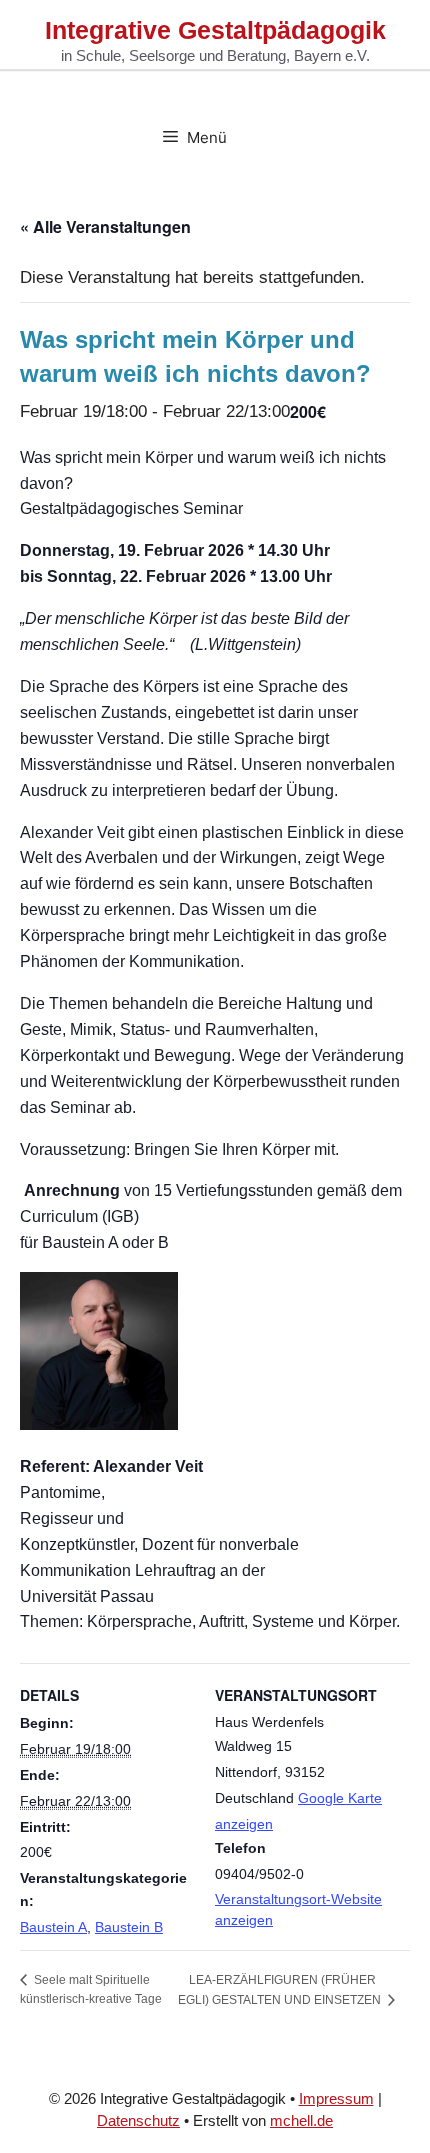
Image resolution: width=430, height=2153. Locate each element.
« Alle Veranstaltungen (105, 226)
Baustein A (53, 1927)
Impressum (336, 2098)
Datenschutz (138, 2120)
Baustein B (129, 1927)
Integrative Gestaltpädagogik (215, 30)
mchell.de (301, 2120)
